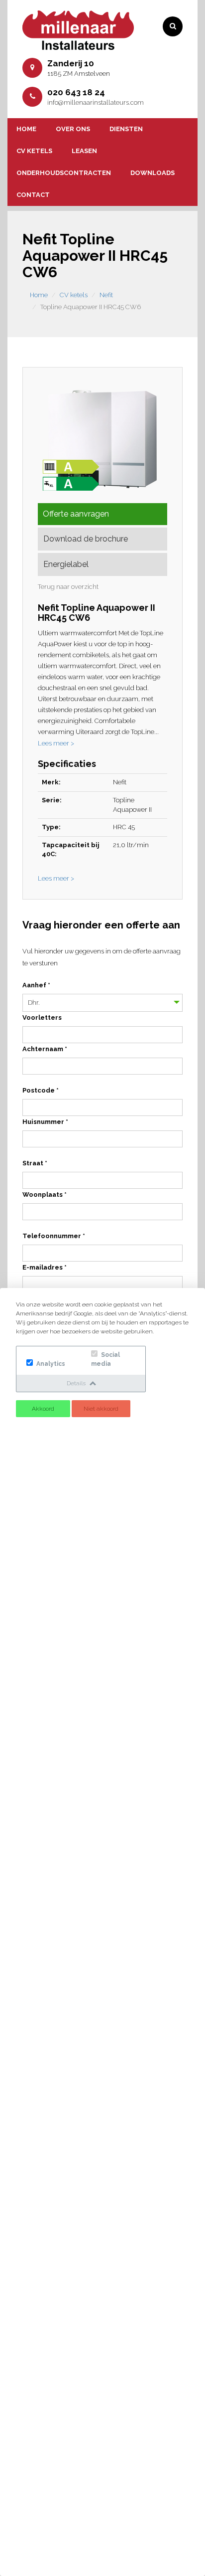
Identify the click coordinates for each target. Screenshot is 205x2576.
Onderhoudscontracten (64, 173)
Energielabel (66, 564)
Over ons (73, 129)
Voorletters (42, 1017)
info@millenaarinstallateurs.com (96, 102)
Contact (33, 195)
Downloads (153, 173)
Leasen (84, 151)
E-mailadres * (45, 1267)
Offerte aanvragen (76, 514)
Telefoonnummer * (54, 1236)
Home (26, 129)
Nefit (106, 295)
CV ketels (34, 151)
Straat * (35, 1163)
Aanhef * (36, 985)
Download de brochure (86, 539)
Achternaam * (45, 1049)
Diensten (126, 129)
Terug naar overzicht (68, 587)
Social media (105, 1359)
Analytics (50, 1364)
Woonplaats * (45, 1195)
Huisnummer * (45, 1122)
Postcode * (41, 1090)
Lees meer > (56, 743)
